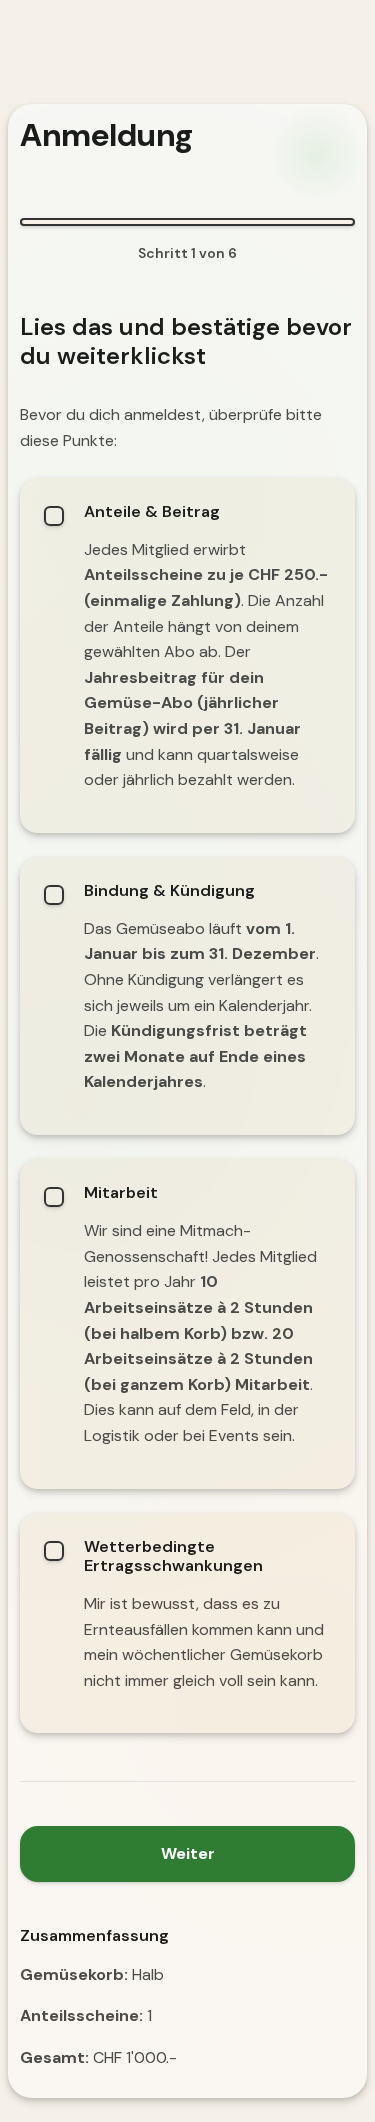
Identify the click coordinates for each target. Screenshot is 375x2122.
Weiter (188, 1853)
